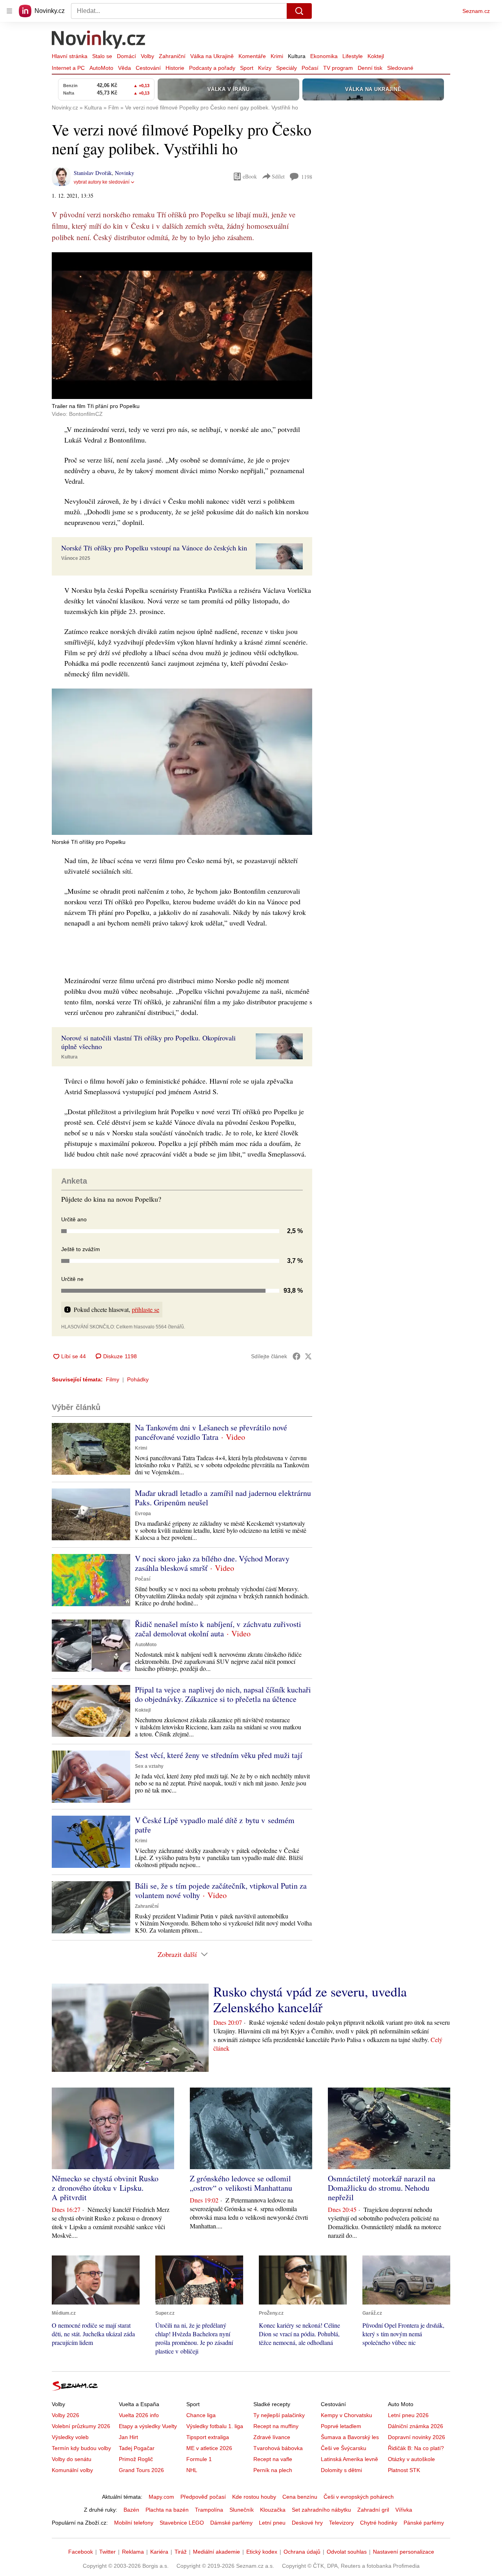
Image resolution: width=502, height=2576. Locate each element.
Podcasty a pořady (212, 68)
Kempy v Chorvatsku (346, 2415)
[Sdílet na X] (308, 1356)
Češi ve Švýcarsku (344, 2448)
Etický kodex (262, 2552)
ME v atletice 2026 (209, 2448)
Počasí (310, 68)
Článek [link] (67, 274)
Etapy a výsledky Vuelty (148, 2426)
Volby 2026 (65, 2415)
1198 (307, 177)
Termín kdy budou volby (81, 2448)
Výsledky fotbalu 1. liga (215, 2426)
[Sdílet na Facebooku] (296, 1356)
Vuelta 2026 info (139, 2415)
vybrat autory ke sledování (102, 182)
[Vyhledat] (299, 11)
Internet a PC (68, 68)
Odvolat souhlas (347, 2552)
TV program (338, 68)
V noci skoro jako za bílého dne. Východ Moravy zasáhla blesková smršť (212, 1563)
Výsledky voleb (70, 2437)
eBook (250, 176)
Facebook (81, 2552)
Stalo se (102, 56)
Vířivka (404, 2510)
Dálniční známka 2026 (416, 2426)
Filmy (113, 1379)
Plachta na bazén (167, 2510)
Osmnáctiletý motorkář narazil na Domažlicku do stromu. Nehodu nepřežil (382, 2188)
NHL (192, 2470)
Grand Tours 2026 (141, 2470)
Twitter (107, 2552)
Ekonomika (324, 56)
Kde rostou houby (254, 2497)
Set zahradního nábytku (321, 2510)
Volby (147, 56)
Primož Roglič (136, 2459)
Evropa (143, 1514)
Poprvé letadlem (341, 2426)
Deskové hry (307, 2523)
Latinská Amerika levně (349, 2459)
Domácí (126, 56)
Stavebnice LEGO (182, 2523)
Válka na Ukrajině (212, 56)
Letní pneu (272, 2523)
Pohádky (138, 1379)
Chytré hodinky (379, 2523)
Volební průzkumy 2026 (81, 2426)
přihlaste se (146, 1309)
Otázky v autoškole (411, 2459)
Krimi (277, 56)
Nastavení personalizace (404, 2552)
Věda (125, 68)
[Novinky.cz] (99, 40)
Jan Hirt (128, 2437)
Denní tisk (370, 68)
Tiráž (181, 2552)
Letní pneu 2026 (408, 2415)
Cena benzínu (300, 2497)
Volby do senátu (72, 2459)
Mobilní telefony (134, 2523)
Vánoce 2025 (76, 558)
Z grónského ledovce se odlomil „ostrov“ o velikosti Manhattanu (241, 2183)
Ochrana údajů (302, 2552)
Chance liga (201, 2415)
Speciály (286, 68)
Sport (247, 68)
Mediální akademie (216, 2552)
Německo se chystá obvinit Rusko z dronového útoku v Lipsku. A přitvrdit (105, 2188)
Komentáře (252, 56)
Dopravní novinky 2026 (417, 2437)
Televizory (341, 2523)
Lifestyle (353, 56)
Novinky (125, 173)
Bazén (131, 2510)
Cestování (148, 68)
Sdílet (278, 176)
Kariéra (159, 2552)
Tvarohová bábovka (278, 2448)
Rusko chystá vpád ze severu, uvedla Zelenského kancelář (310, 1999)
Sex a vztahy (149, 1766)
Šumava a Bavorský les (350, 2437)
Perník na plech (273, 2470)
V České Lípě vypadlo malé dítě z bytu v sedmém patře (215, 1825)
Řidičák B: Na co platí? (416, 2448)
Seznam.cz (476, 11)
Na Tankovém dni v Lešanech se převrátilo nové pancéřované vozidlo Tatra (211, 1432)
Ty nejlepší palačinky (279, 2415)
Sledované (400, 68)
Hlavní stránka (70, 56)
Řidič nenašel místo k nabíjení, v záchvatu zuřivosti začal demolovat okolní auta (218, 1629)
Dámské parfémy (231, 2523)
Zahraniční (172, 56)
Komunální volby (72, 2470)
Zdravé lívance (272, 2437)
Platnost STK (404, 2470)
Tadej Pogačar (137, 2448)
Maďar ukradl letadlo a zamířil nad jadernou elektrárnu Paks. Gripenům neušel (223, 1498)
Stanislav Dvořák (93, 173)
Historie (175, 68)
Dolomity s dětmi (341, 2470)
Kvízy (265, 68)
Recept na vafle (273, 2459)
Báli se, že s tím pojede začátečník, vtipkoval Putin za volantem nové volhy (221, 1890)
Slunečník (242, 2510)
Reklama (133, 2552)
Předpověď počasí (203, 2497)
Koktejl (376, 56)
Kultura (297, 56)
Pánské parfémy (424, 2523)
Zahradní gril (373, 2510)
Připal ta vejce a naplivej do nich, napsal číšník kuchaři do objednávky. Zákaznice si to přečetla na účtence (223, 1694)
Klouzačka (273, 2510)
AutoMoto (101, 68)
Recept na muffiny (276, 2426)
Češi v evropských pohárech (359, 2497)
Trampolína (209, 2510)
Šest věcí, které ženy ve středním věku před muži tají (219, 1755)
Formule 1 (199, 2459)
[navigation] (9, 11)
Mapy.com (161, 2497)
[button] (182, 326)
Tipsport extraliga (208, 2437)
